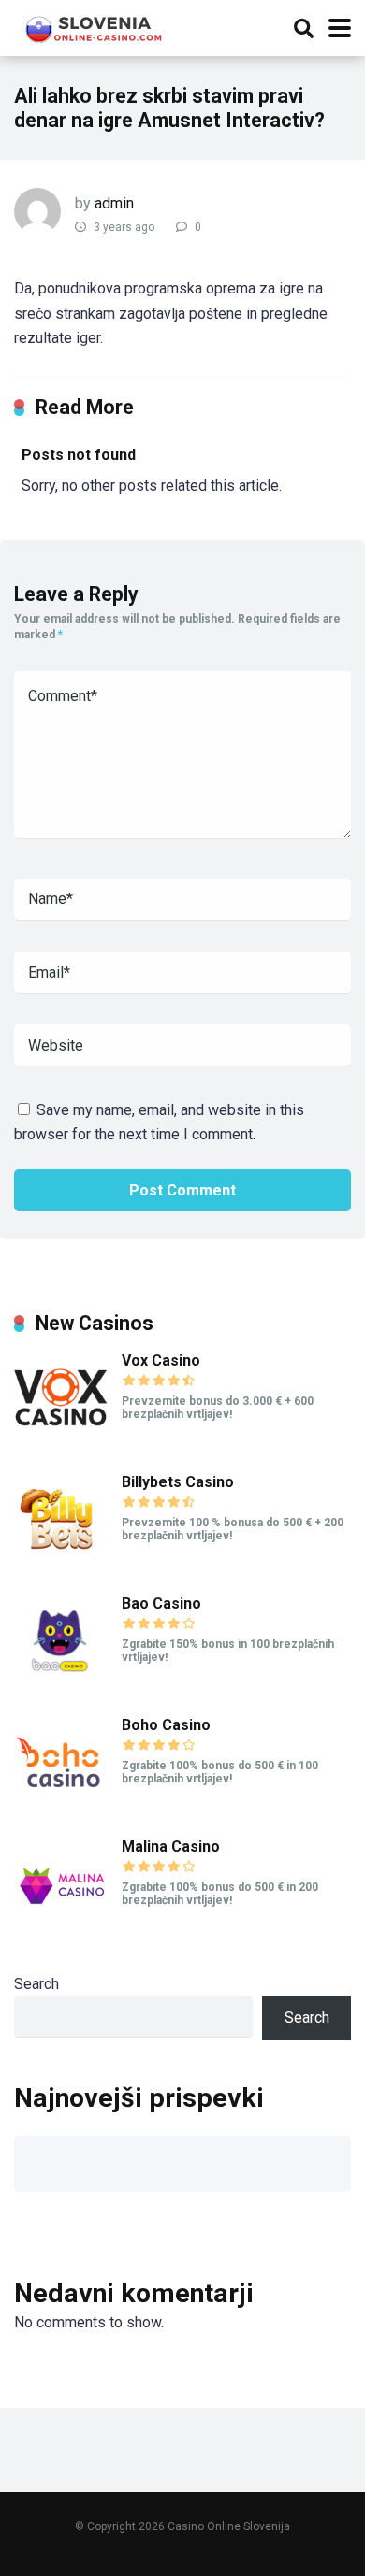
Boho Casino (166, 1725)
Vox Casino (161, 1360)
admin (114, 203)
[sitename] (95, 26)
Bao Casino (161, 1603)
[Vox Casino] (61, 1440)
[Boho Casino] (61, 1804)
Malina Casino (171, 1846)
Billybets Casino (178, 1482)
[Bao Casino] (61, 1683)
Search (36, 1984)
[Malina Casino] (61, 1926)
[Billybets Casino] (61, 1561)
